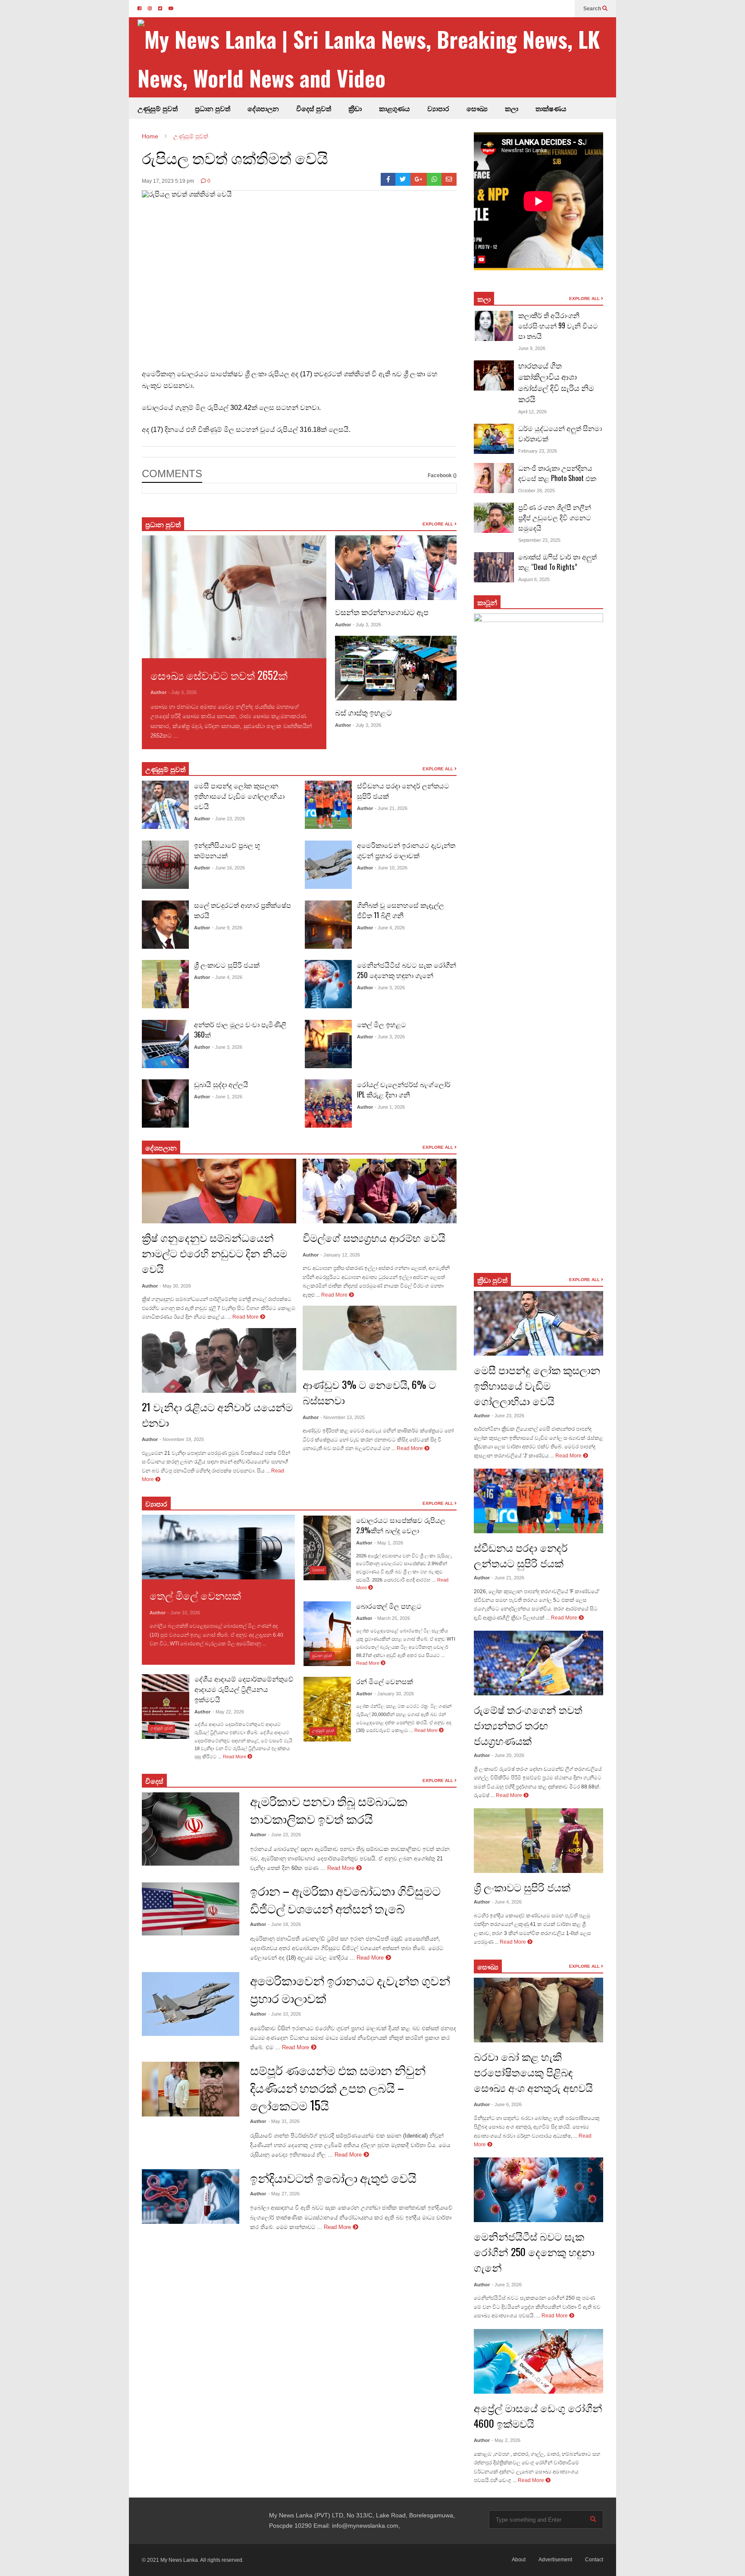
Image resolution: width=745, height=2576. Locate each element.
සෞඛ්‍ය (488, 1966)
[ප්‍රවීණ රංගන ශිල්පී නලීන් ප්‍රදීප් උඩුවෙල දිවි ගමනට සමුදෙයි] (494, 518)
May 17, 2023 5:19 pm (168, 181)
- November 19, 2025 (182, 1439)
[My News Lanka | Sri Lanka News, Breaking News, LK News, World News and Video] (377, 58)
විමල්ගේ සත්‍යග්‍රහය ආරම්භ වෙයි (374, 1237)
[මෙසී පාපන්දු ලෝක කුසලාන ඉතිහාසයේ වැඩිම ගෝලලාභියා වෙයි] (165, 805)
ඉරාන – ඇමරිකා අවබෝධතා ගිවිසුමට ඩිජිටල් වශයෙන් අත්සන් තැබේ (345, 1899)
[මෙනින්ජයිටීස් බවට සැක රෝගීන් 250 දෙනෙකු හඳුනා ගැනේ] (328, 984)
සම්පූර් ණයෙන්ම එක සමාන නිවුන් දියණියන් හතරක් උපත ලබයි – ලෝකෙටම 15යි (338, 2087)
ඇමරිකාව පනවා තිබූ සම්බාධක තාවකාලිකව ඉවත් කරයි (329, 1810)
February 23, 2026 (538, 451)
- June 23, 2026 (229, 819)
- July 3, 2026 (182, 692)
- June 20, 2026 (508, 1755)
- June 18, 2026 (285, 1924)
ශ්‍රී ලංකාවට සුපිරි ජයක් (227, 965)
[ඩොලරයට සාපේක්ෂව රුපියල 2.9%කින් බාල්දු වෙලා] (327, 1548)
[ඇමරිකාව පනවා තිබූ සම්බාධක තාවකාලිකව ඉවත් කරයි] (191, 1829)
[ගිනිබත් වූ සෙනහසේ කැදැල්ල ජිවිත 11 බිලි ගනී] (328, 925)
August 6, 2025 (534, 579)
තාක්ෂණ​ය (551, 108)
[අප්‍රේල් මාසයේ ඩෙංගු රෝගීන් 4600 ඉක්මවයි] (538, 2361)
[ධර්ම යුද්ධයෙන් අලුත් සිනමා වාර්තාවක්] (494, 439)
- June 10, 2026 (391, 868)
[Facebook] (388, 179)
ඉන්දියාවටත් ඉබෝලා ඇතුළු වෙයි (333, 2177)
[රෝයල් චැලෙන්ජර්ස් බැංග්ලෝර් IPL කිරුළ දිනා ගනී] (328, 1104)
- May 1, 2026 (389, 1543)
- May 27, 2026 (284, 2194)
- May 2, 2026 (506, 2440)
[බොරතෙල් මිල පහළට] (327, 1634)
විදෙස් (154, 1781)
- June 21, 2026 (391, 808)
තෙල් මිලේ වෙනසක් (195, 1595)
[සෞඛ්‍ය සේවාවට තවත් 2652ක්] (234, 597)
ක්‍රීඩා (355, 108)
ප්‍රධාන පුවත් (213, 108)
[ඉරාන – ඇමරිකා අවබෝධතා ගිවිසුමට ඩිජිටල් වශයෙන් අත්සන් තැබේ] (191, 1909)
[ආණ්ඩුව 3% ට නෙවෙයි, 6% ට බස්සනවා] (380, 1338)
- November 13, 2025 (343, 1417)
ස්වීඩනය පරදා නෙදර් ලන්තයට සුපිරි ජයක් (521, 1555)
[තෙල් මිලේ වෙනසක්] (218, 1547)
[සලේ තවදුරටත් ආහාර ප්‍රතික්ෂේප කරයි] (165, 925)
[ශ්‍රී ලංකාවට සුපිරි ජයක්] (165, 984)
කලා (512, 108)
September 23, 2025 (539, 540)
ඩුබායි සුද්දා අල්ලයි (221, 1084)
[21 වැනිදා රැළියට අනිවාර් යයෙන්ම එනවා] (219, 1360)
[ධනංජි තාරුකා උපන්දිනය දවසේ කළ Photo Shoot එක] (494, 478)
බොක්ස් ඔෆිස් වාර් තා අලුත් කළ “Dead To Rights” (557, 562)
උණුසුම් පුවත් (158, 108)
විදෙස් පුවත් (314, 108)
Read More (195, 736)
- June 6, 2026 (507, 2104)
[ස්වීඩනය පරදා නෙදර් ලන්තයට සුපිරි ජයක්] (328, 805)
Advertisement (555, 2560)
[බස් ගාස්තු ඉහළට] (396, 668)
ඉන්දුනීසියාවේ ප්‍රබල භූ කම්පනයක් (227, 850)
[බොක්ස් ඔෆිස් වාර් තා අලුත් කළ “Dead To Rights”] (494, 567)
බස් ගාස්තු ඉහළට (363, 712)
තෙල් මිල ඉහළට (382, 1024)
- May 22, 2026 (228, 1712)
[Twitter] (403, 179)
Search (593, 9)
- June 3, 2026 (227, 1047)
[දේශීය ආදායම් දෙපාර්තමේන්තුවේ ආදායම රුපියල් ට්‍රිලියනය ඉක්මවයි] (166, 1707)
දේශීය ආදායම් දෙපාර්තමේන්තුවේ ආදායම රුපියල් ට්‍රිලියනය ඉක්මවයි (244, 1689)
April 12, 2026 (532, 412)
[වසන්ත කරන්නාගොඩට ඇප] (396, 568)
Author (158, 692)
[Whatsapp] (434, 179)
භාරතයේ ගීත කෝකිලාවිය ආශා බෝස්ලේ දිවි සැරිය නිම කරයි (556, 382)
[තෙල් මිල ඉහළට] (328, 1044)
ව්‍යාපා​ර (156, 1504)
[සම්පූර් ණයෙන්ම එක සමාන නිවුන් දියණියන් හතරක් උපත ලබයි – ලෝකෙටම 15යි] (191, 2089)
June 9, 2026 (532, 348)
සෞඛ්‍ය (477, 108)
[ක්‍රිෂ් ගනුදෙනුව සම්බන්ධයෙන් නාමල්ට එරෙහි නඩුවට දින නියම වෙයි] (219, 1191)
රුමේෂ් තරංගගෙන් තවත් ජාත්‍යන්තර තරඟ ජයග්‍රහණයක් (528, 1725)
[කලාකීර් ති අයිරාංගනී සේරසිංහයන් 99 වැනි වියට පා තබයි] (494, 326)
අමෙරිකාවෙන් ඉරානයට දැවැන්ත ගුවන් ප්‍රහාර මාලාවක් (406, 850)
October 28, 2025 (537, 491)
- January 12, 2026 (340, 1255)
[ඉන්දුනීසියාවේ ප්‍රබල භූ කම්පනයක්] (165, 865)
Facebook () (442, 475)
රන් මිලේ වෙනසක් (385, 1681)
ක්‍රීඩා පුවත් (492, 1280)
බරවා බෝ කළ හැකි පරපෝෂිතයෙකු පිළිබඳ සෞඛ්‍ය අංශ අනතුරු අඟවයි (533, 2072)
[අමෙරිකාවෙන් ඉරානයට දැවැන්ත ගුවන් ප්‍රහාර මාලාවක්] (328, 865)
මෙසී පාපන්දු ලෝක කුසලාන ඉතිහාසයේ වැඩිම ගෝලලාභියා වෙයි (239, 796)
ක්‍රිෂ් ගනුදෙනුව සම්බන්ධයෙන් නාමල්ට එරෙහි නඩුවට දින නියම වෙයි (214, 1253)
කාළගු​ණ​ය (394, 108)
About (519, 2560)
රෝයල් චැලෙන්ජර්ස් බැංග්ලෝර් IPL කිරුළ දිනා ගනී (404, 1089)
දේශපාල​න (263, 108)
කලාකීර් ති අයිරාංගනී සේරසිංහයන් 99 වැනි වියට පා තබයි (558, 325)
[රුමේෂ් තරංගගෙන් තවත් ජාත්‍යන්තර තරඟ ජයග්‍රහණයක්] (538, 1663)
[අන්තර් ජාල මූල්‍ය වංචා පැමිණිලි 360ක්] (165, 1044)
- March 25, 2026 (392, 1618)
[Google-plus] (419, 179)
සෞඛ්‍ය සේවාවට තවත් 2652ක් (219, 675)
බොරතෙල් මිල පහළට (389, 1606)
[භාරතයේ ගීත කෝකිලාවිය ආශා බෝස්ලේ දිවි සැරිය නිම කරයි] (494, 375)
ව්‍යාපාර (438, 108)
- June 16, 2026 (229, 868)
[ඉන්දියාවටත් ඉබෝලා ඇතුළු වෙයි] (191, 2196)
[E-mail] (449, 179)
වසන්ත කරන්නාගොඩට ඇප (382, 612)
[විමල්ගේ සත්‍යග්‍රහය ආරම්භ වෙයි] (380, 1191)
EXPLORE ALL (438, 524)
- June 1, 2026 (227, 1097)
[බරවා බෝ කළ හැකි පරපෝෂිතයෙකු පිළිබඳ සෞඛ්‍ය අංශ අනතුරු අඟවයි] (538, 2010)
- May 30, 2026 (175, 1286)
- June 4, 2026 (227, 977)
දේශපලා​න (161, 1147)
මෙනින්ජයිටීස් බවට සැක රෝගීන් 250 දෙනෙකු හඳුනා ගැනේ (407, 970)
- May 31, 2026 (284, 2121)
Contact (594, 2560)
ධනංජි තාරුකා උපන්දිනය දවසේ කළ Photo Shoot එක (557, 473)
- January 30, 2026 (394, 1694)
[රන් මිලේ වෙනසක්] (327, 1709)
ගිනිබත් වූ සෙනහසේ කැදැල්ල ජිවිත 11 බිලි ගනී (401, 910)
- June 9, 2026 (227, 928)
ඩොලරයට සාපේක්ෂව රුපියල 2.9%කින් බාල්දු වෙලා (401, 1525)
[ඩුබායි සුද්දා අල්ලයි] (165, 1104)
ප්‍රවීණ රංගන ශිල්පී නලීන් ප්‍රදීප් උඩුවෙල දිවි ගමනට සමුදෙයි (555, 517)
